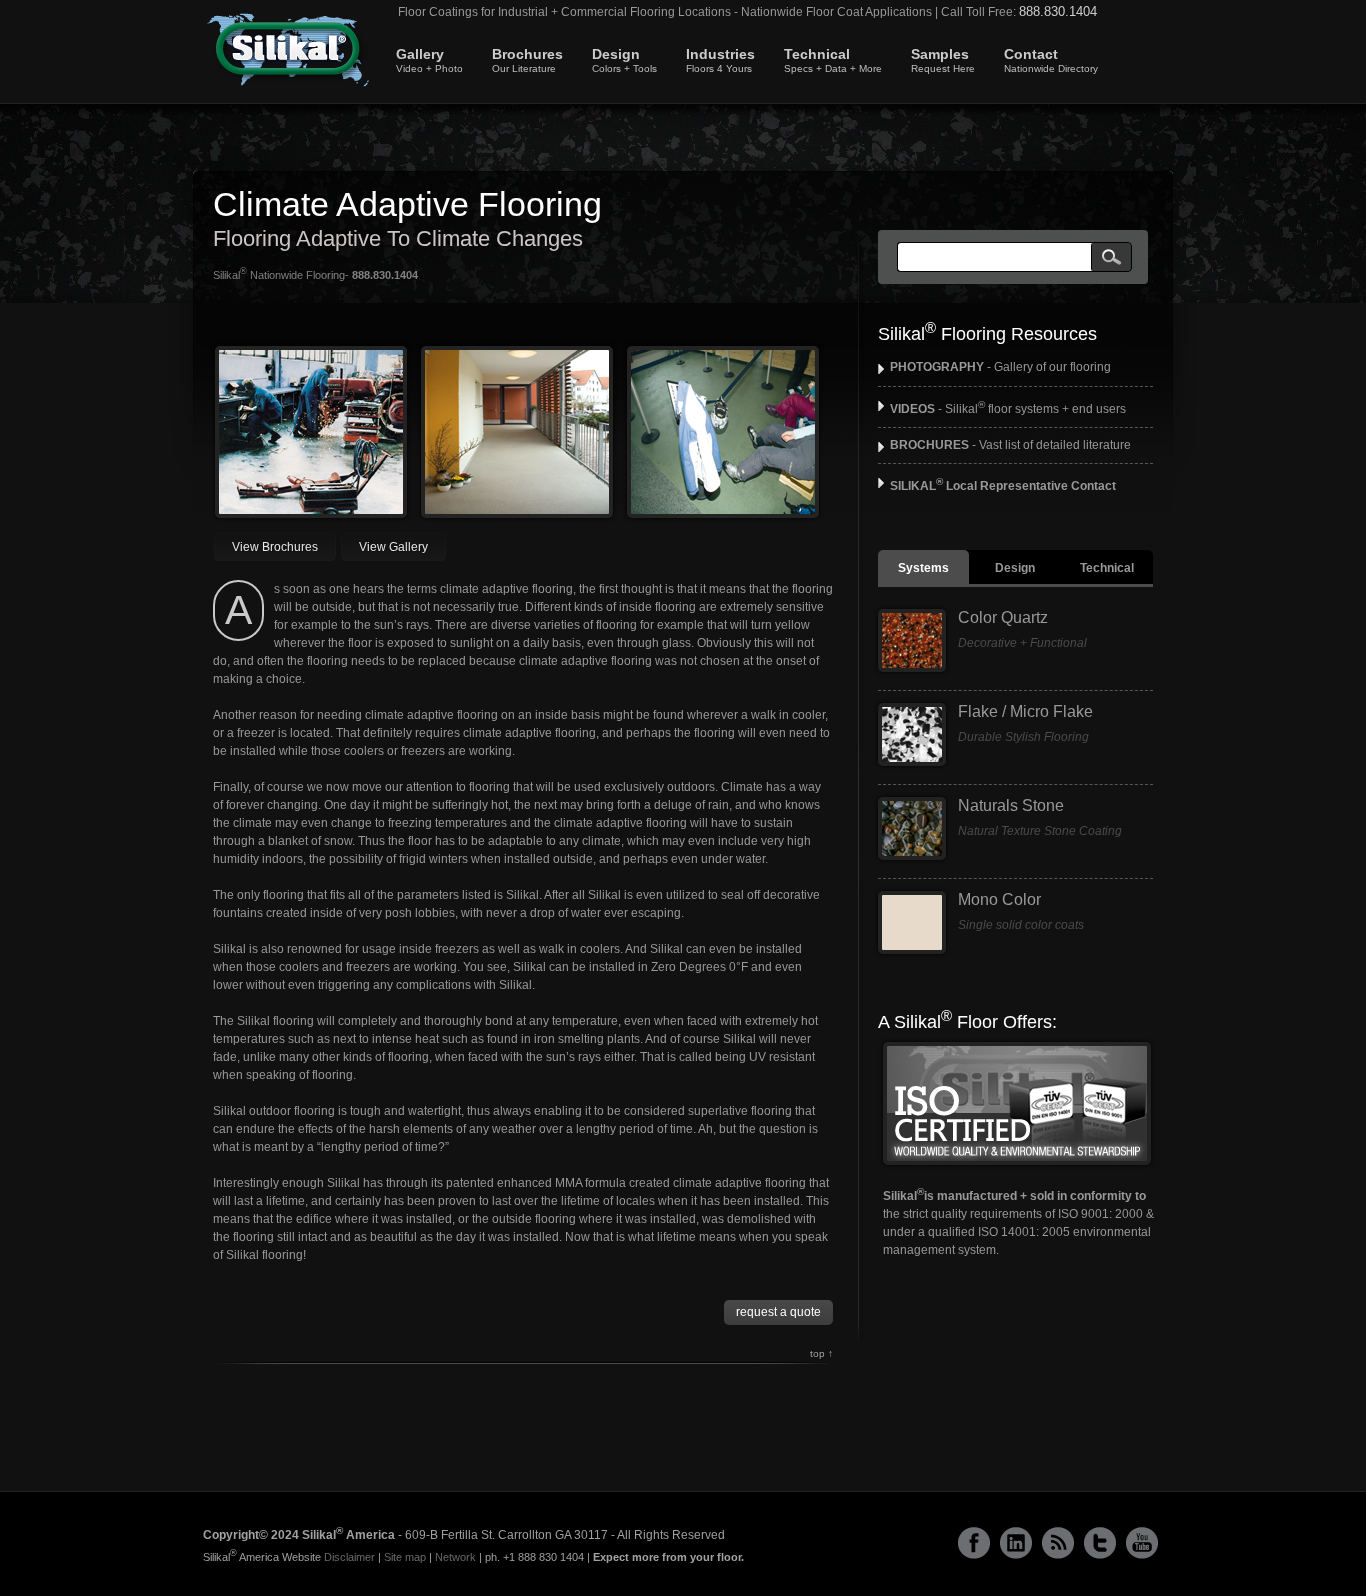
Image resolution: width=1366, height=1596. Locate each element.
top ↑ (821, 1353)
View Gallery (393, 547)
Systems (923, 568)
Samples (943, 60)
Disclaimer (349, 1557)
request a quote (778, 1312)
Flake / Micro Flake (1025, 711)
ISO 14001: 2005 (1023, 1232)
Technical (833, 60)
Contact (1051, 60)
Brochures (527, 60)
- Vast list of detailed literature (1010, 445)
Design (624, 60)
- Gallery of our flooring (1000, 367)
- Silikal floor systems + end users (1008, 409)
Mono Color (999, 899)
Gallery (429, 60)
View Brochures (275, 547)
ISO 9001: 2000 (1099, 1214)
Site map (405, 1557)
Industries (720, 60)
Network (455, 1557)
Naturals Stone (1011, 805)
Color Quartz (1003, 617)
